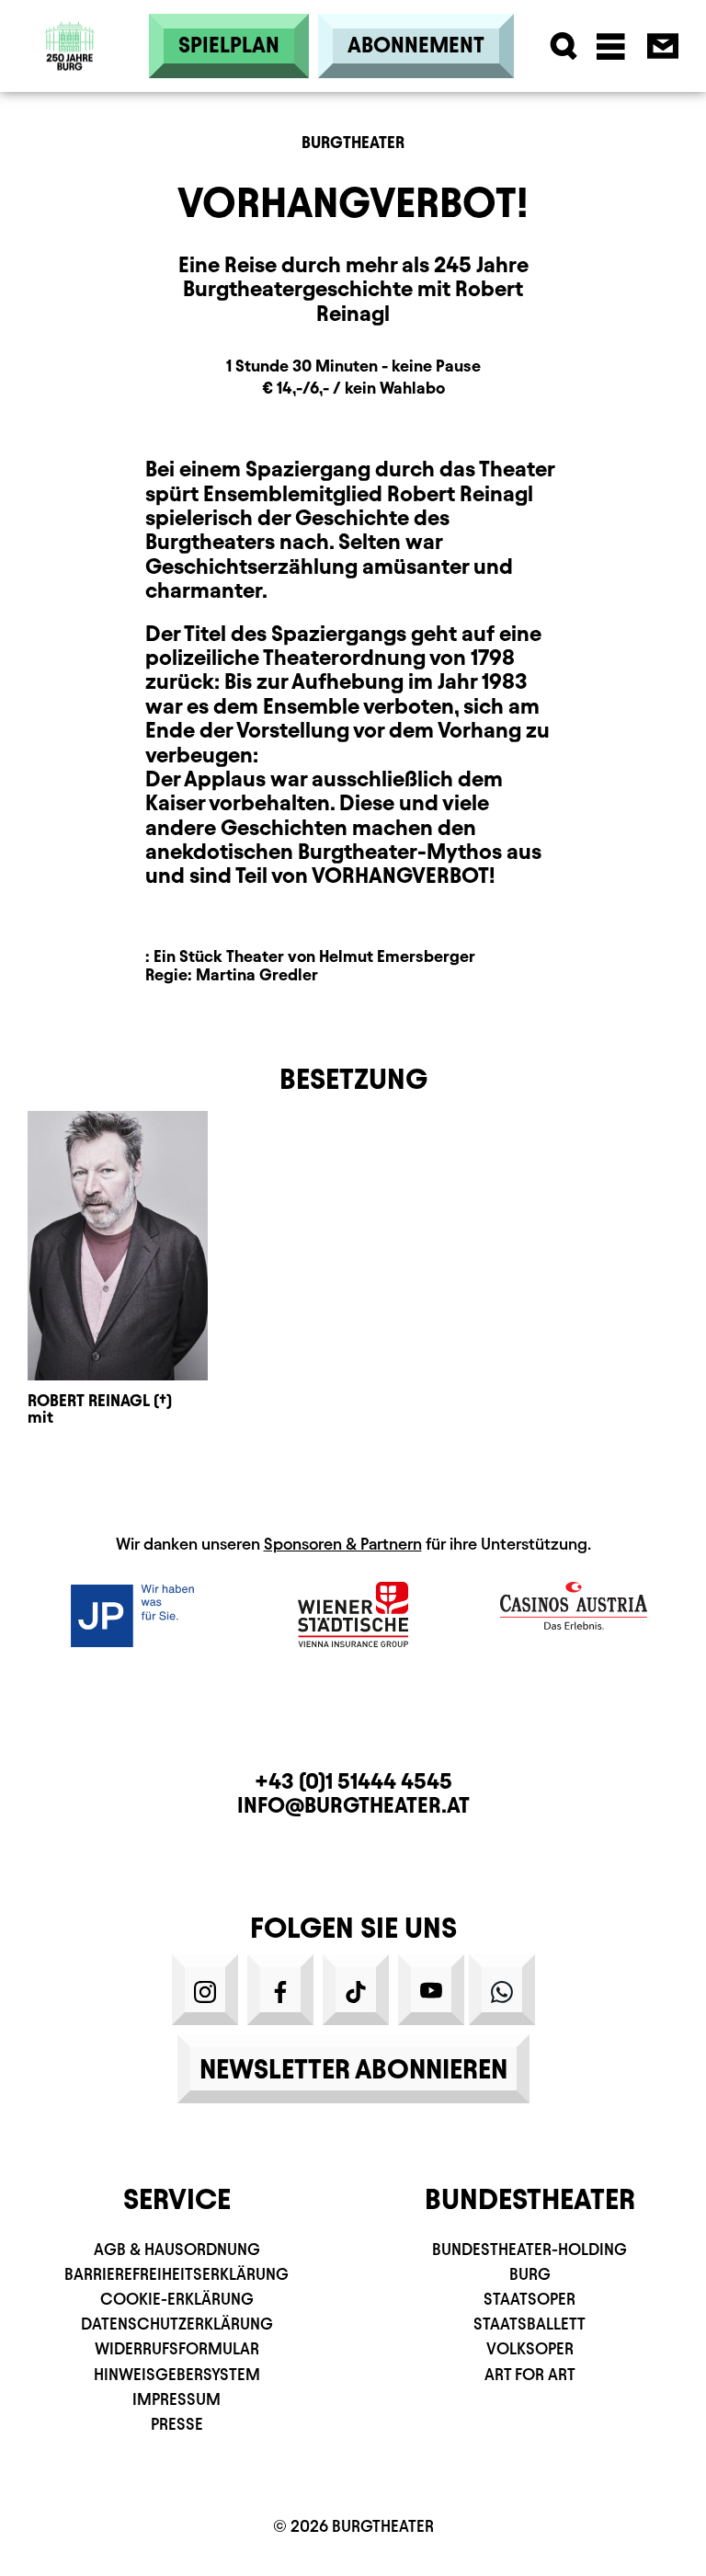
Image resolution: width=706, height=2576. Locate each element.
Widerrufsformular (177, 2348)
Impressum (176, 2399)
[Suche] (564, 46)
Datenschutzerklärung (177, 2324)
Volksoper (530, 2348)
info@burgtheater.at (353, 1805)
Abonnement (416, 45)
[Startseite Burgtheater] (70, 14)
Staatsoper (529, 2299)
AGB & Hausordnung (177, 2249)
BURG (530, 2274)
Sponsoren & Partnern (343, 1544)
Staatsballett (529, 2324)
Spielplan (229, 45)
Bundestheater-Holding (529, 2249)
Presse (177, 2424)
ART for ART (530, 2374)
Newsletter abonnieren (353, 2069)
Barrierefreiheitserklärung (176, 2274)
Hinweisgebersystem (177, 2374)
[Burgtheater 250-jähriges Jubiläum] (70, 46)
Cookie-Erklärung (177, 2299)
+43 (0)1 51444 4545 (353, 1781)
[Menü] (611, 46)
